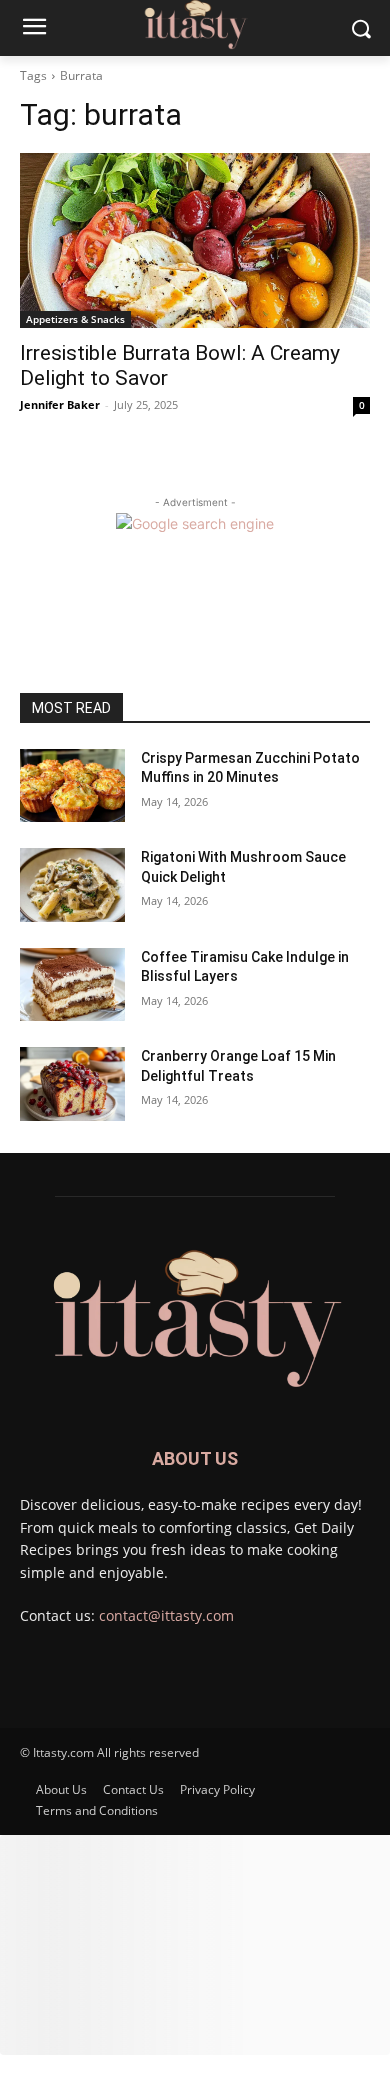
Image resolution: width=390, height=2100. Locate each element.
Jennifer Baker (60, 404)
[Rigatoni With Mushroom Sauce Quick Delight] (72, 885)
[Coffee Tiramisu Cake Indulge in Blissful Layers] (72, 985)
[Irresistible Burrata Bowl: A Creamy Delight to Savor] (195, 240)
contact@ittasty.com (166, 1615)
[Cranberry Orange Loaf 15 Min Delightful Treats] (72, 1084)
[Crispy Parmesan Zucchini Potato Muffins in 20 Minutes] (72, 786)
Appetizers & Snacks (75, 319)
